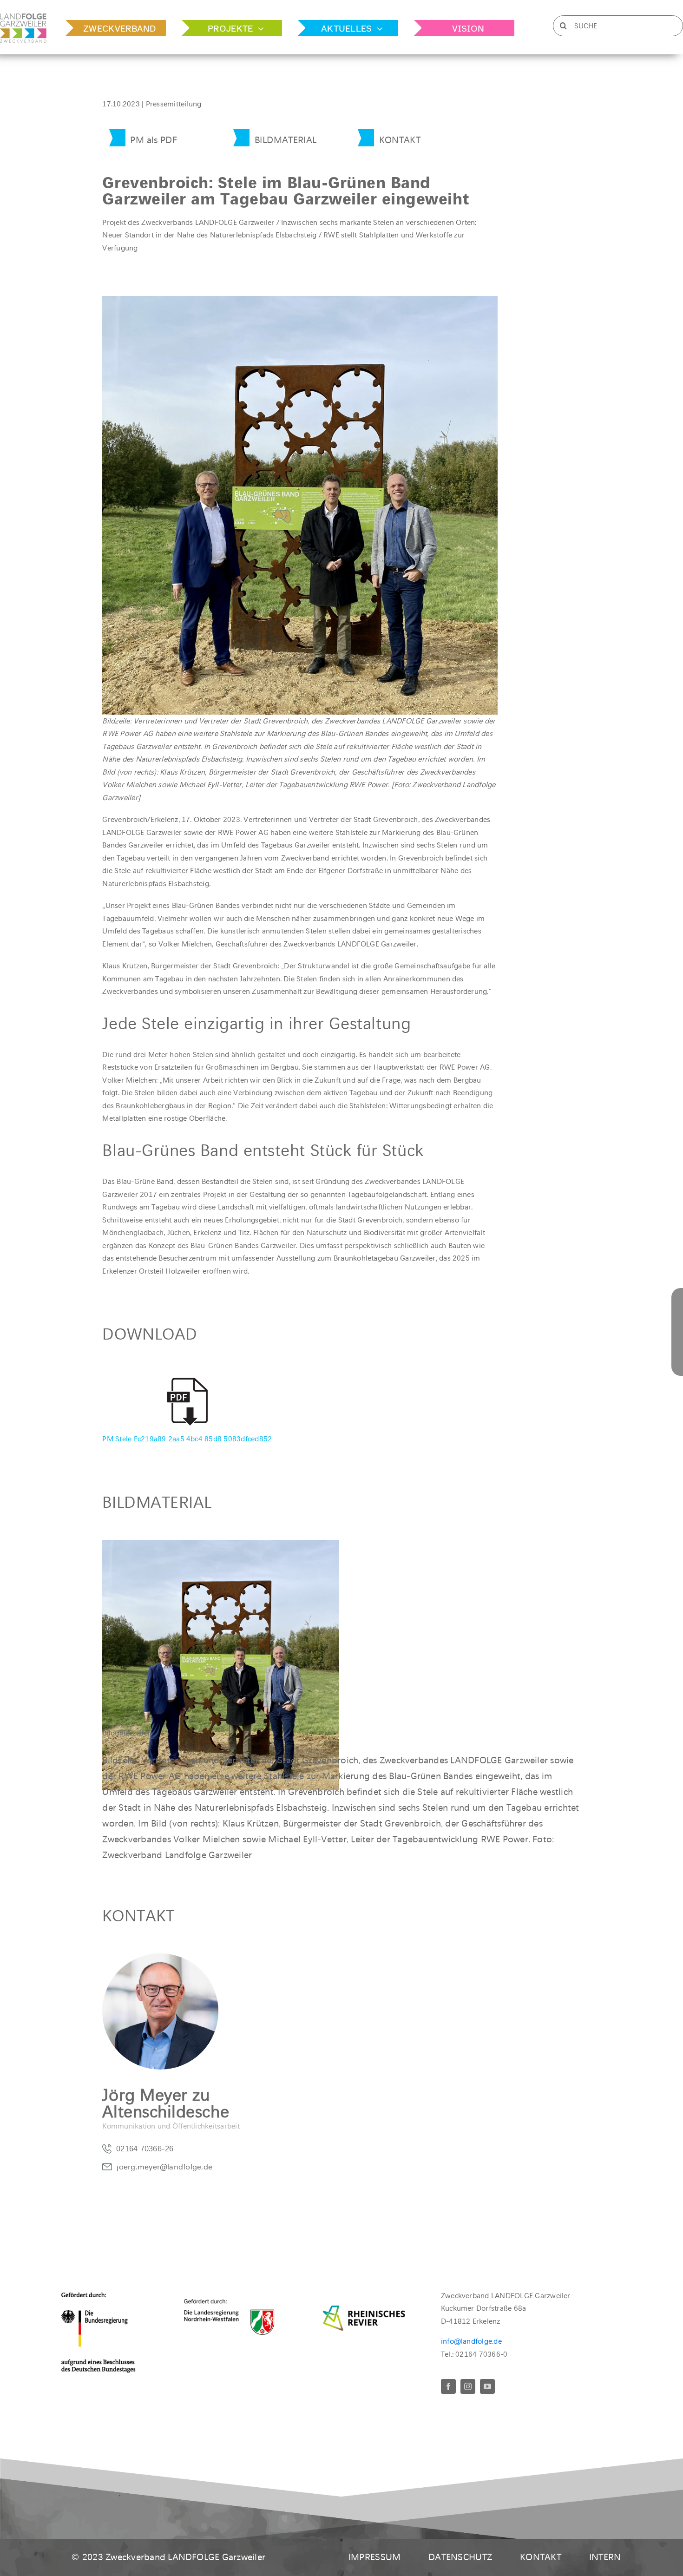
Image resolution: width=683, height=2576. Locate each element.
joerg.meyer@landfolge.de (164, 2167)
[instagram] (468, 2386)
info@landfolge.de (471, 2341)
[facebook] (448, 2386)
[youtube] (487, 2386)
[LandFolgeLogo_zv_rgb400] (23, 17)
